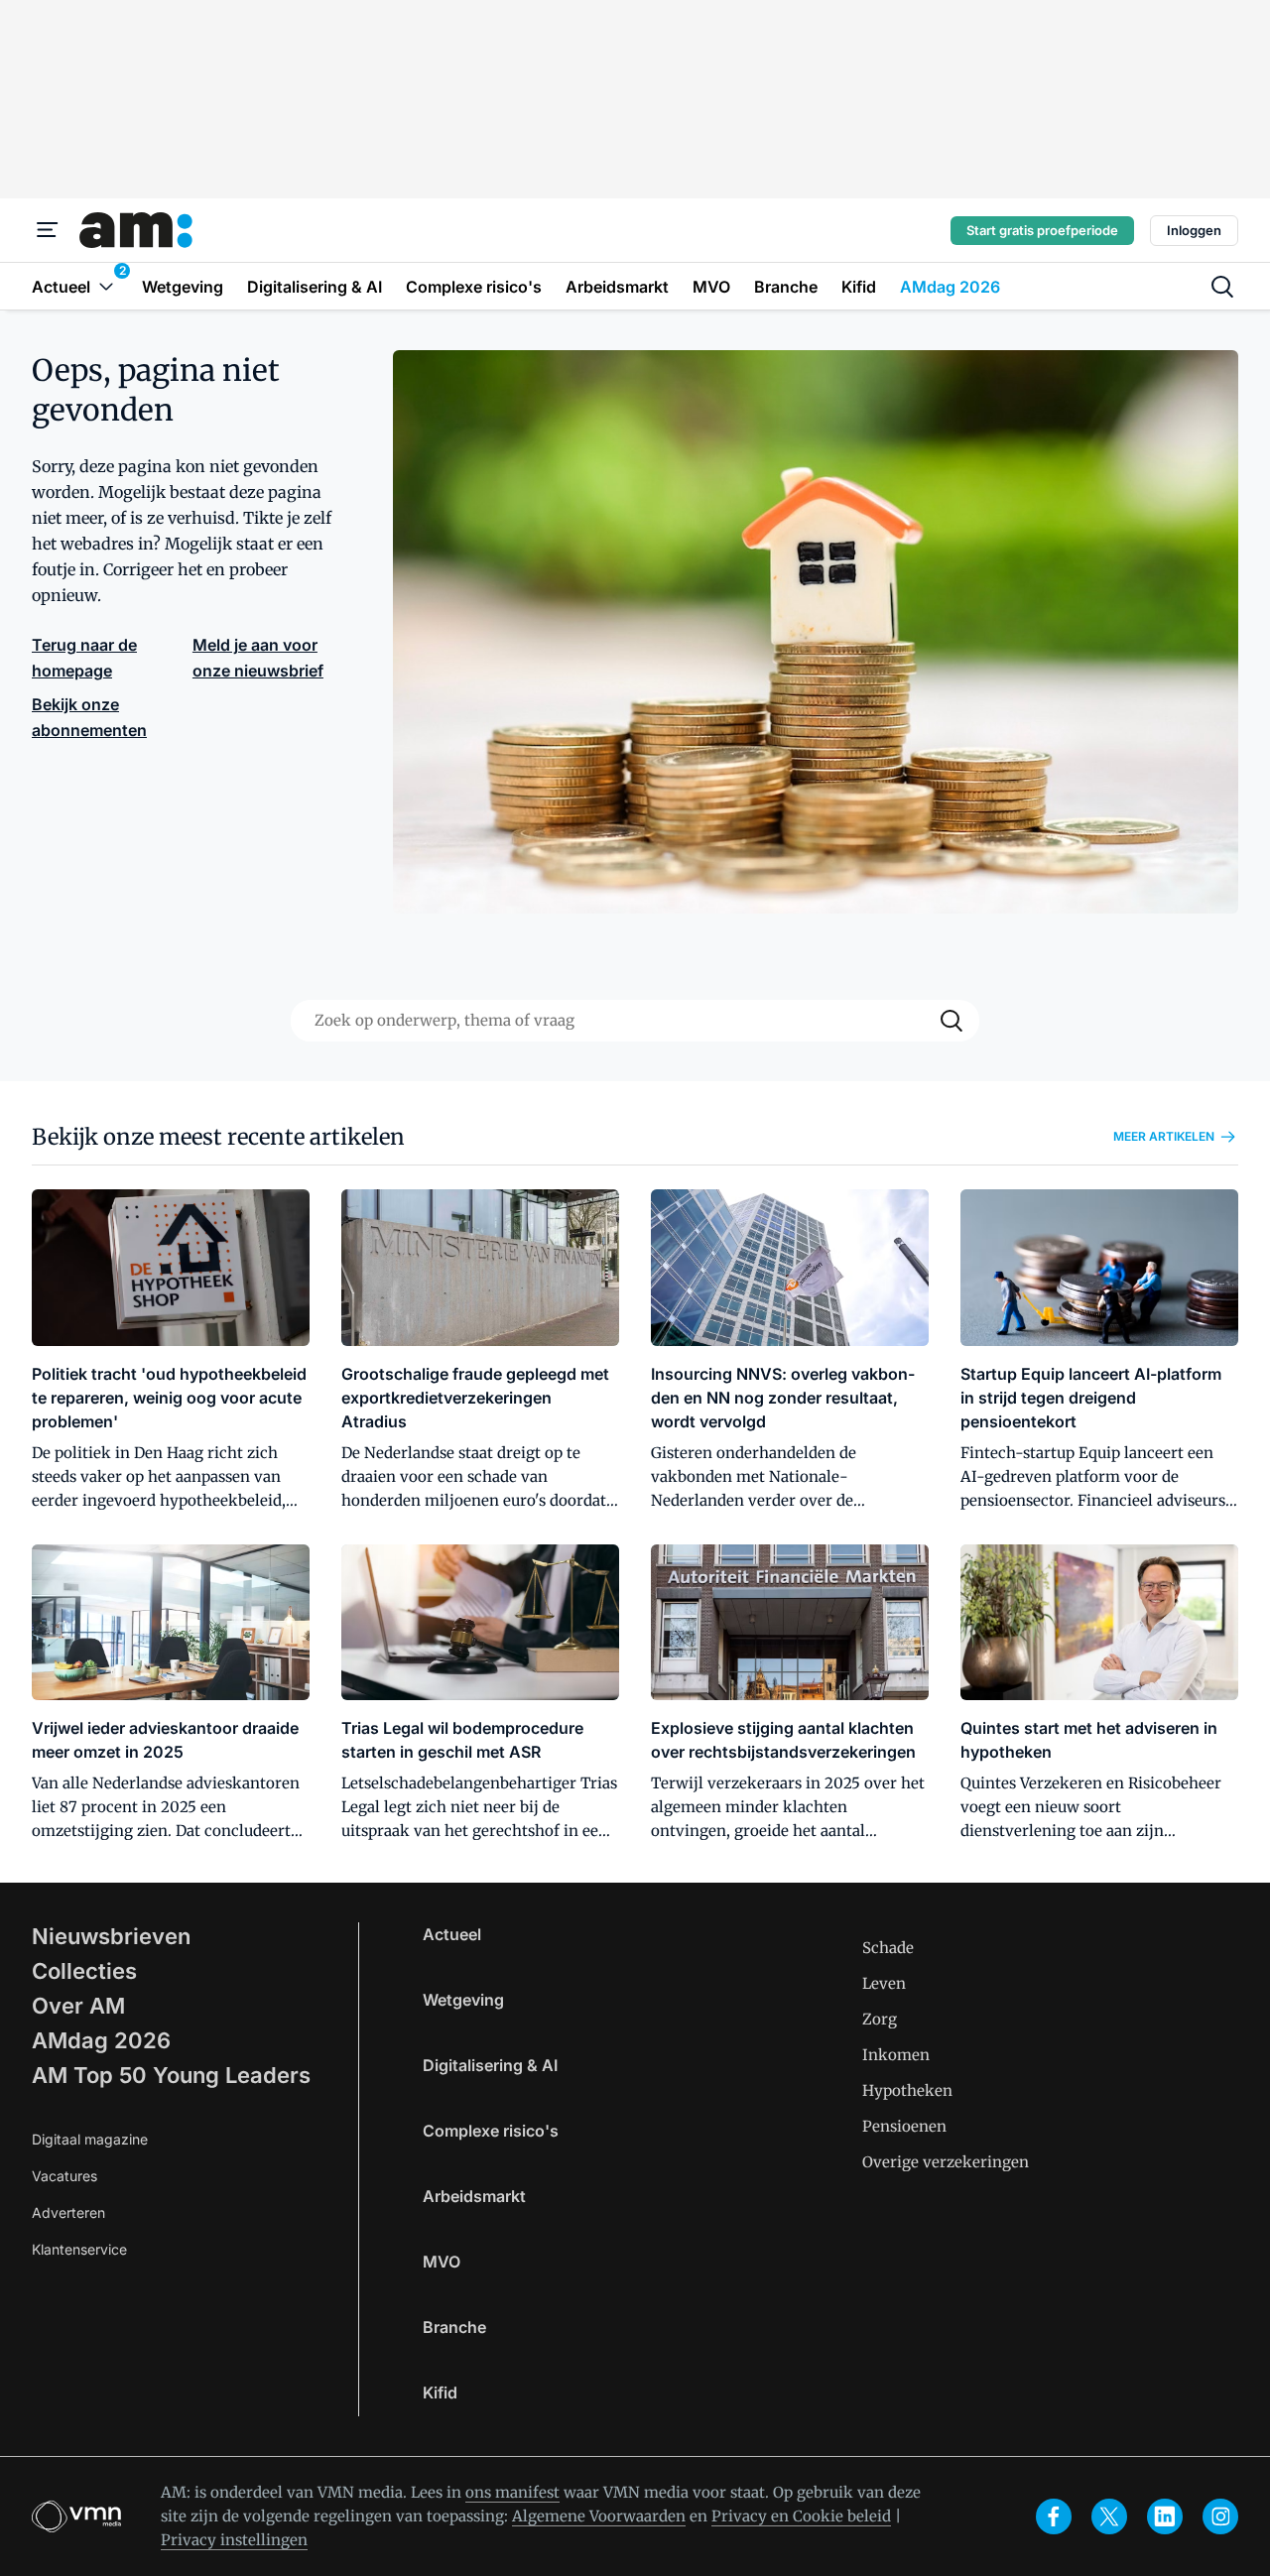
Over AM (78, 2006)
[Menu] (48, 230)
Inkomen (896, 2055)
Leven (884, 1983)
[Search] (952, 1021)
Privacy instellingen (234, 2540)
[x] (1109, 2516)
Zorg (880, 2019)
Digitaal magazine (90, 2139)
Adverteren (68, 2212)
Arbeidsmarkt (474, 2196)
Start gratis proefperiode (1042, 230)
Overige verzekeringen (946, 2162)
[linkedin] (1165, 2516)
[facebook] (1054, 2516)
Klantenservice (79, 2249)
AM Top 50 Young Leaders (171, 2075)
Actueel (452, 1934)
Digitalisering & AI (490, 2065)
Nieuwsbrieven (111, 1936)
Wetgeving (463, 2000)
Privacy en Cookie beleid (801, 2516)
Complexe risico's (491, 2131)
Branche (454, 2327)
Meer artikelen (1164, 1136)
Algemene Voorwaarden (599, 2516)
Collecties (84, 1971)
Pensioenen (904, 2126)
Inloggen (1194, 230)
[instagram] (1220, 2516)
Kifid (440, 2392)
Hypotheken (907, 2090)
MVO (442, 2262)
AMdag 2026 (101, 2040)
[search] (1222, 287)
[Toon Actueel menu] (106, 286)
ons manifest (512, 2492)
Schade (888, 1948)
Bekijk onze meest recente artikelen (218, 1137)
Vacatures (64, 2176)
